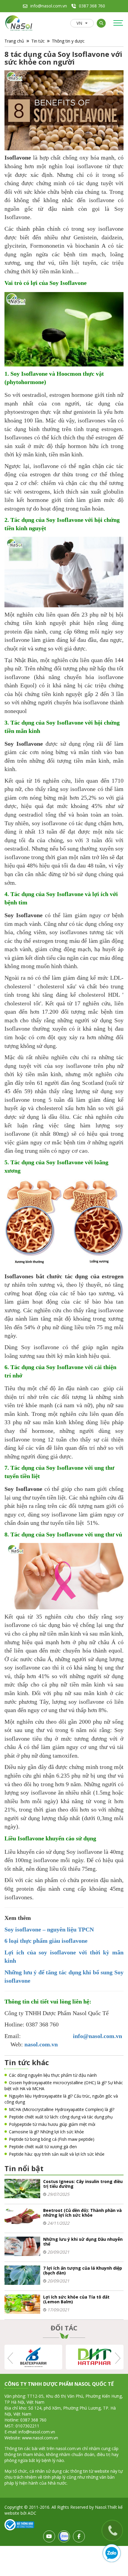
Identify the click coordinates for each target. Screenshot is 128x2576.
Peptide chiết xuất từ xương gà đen (43, 2147)
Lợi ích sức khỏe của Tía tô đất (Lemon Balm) (76, 2299)
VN (79, 23)
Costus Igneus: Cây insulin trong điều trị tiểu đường (83, 2184)
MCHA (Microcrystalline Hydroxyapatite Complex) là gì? (62, 2109)
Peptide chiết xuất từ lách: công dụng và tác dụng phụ (61, 2117)
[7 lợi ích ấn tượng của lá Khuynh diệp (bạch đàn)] (22, 2275)
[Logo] (19, 23)
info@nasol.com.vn (49, 6)
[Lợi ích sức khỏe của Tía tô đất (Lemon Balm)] (22, 2303)
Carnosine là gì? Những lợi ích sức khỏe (46, 2132)
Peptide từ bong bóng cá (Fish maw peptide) (52, 2139)
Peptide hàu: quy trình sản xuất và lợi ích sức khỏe (57, 2154)
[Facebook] (79, 2536)
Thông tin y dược (68, 41)
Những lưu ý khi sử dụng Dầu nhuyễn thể (83, 2242)
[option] (81, 2357)
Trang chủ (14, 41)
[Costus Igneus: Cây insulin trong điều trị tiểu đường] (22, 2188)
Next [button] (117, 2358)
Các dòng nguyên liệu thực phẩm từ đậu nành (53, 2075)
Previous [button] (11, 2358)
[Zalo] (64, 2536)
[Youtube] (49, 2536)
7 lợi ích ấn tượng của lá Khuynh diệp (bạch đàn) (83, 2270)
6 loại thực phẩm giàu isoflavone (46, 1941)
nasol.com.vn (41, 2044)
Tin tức (38, 41)
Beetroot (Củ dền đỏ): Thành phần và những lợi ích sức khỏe (82, 2213)
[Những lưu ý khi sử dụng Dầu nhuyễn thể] (22, 2246)
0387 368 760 (92, 6)
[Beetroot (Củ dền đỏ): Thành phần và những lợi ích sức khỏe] (22, 2217)
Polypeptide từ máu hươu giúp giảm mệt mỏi (52, 2124)
